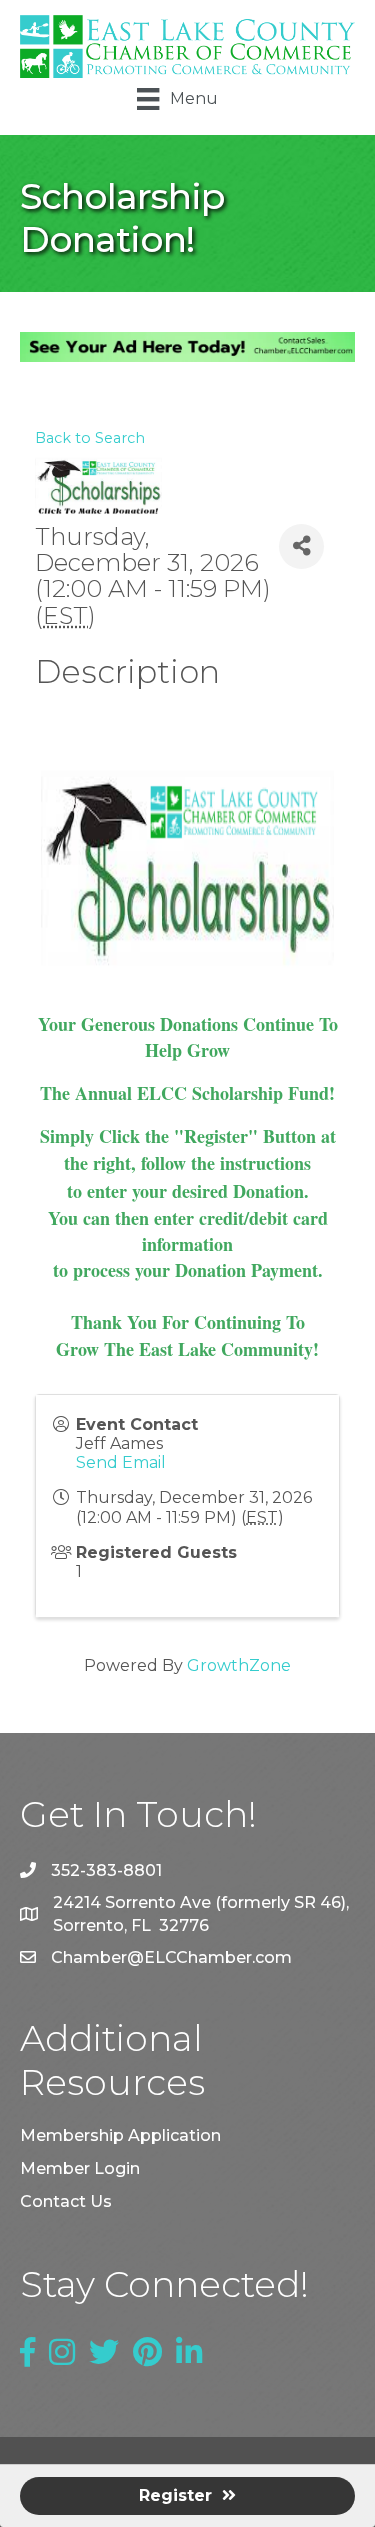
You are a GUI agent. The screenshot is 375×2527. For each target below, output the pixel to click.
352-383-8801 (106, 1870)
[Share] (301, 546)
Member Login (80, 2168)
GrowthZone (239, 1665)
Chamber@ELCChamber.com (171, 1957)
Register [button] (175, 2495)
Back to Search (90, 438)
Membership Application (120, 2135)
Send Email (121, 1462)
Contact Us (66, 2201)
